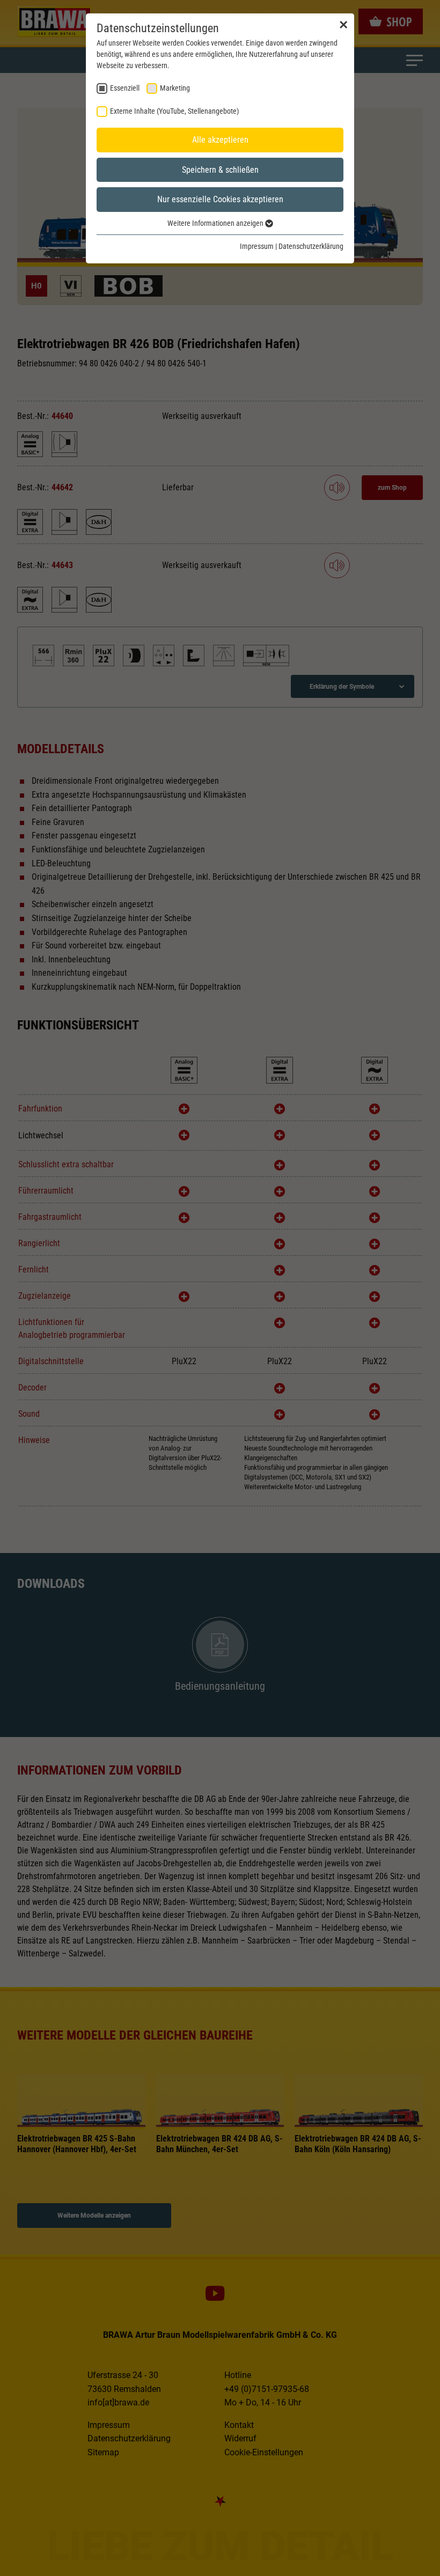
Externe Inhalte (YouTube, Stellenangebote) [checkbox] (174, 111)
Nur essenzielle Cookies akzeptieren (220, 199)
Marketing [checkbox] (175, 88)
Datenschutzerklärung (311, 246)
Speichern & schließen (220, 170)
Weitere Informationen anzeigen (216, 223)
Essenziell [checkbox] (125, 88)
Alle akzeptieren (220, 140)
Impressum (257, 246)
